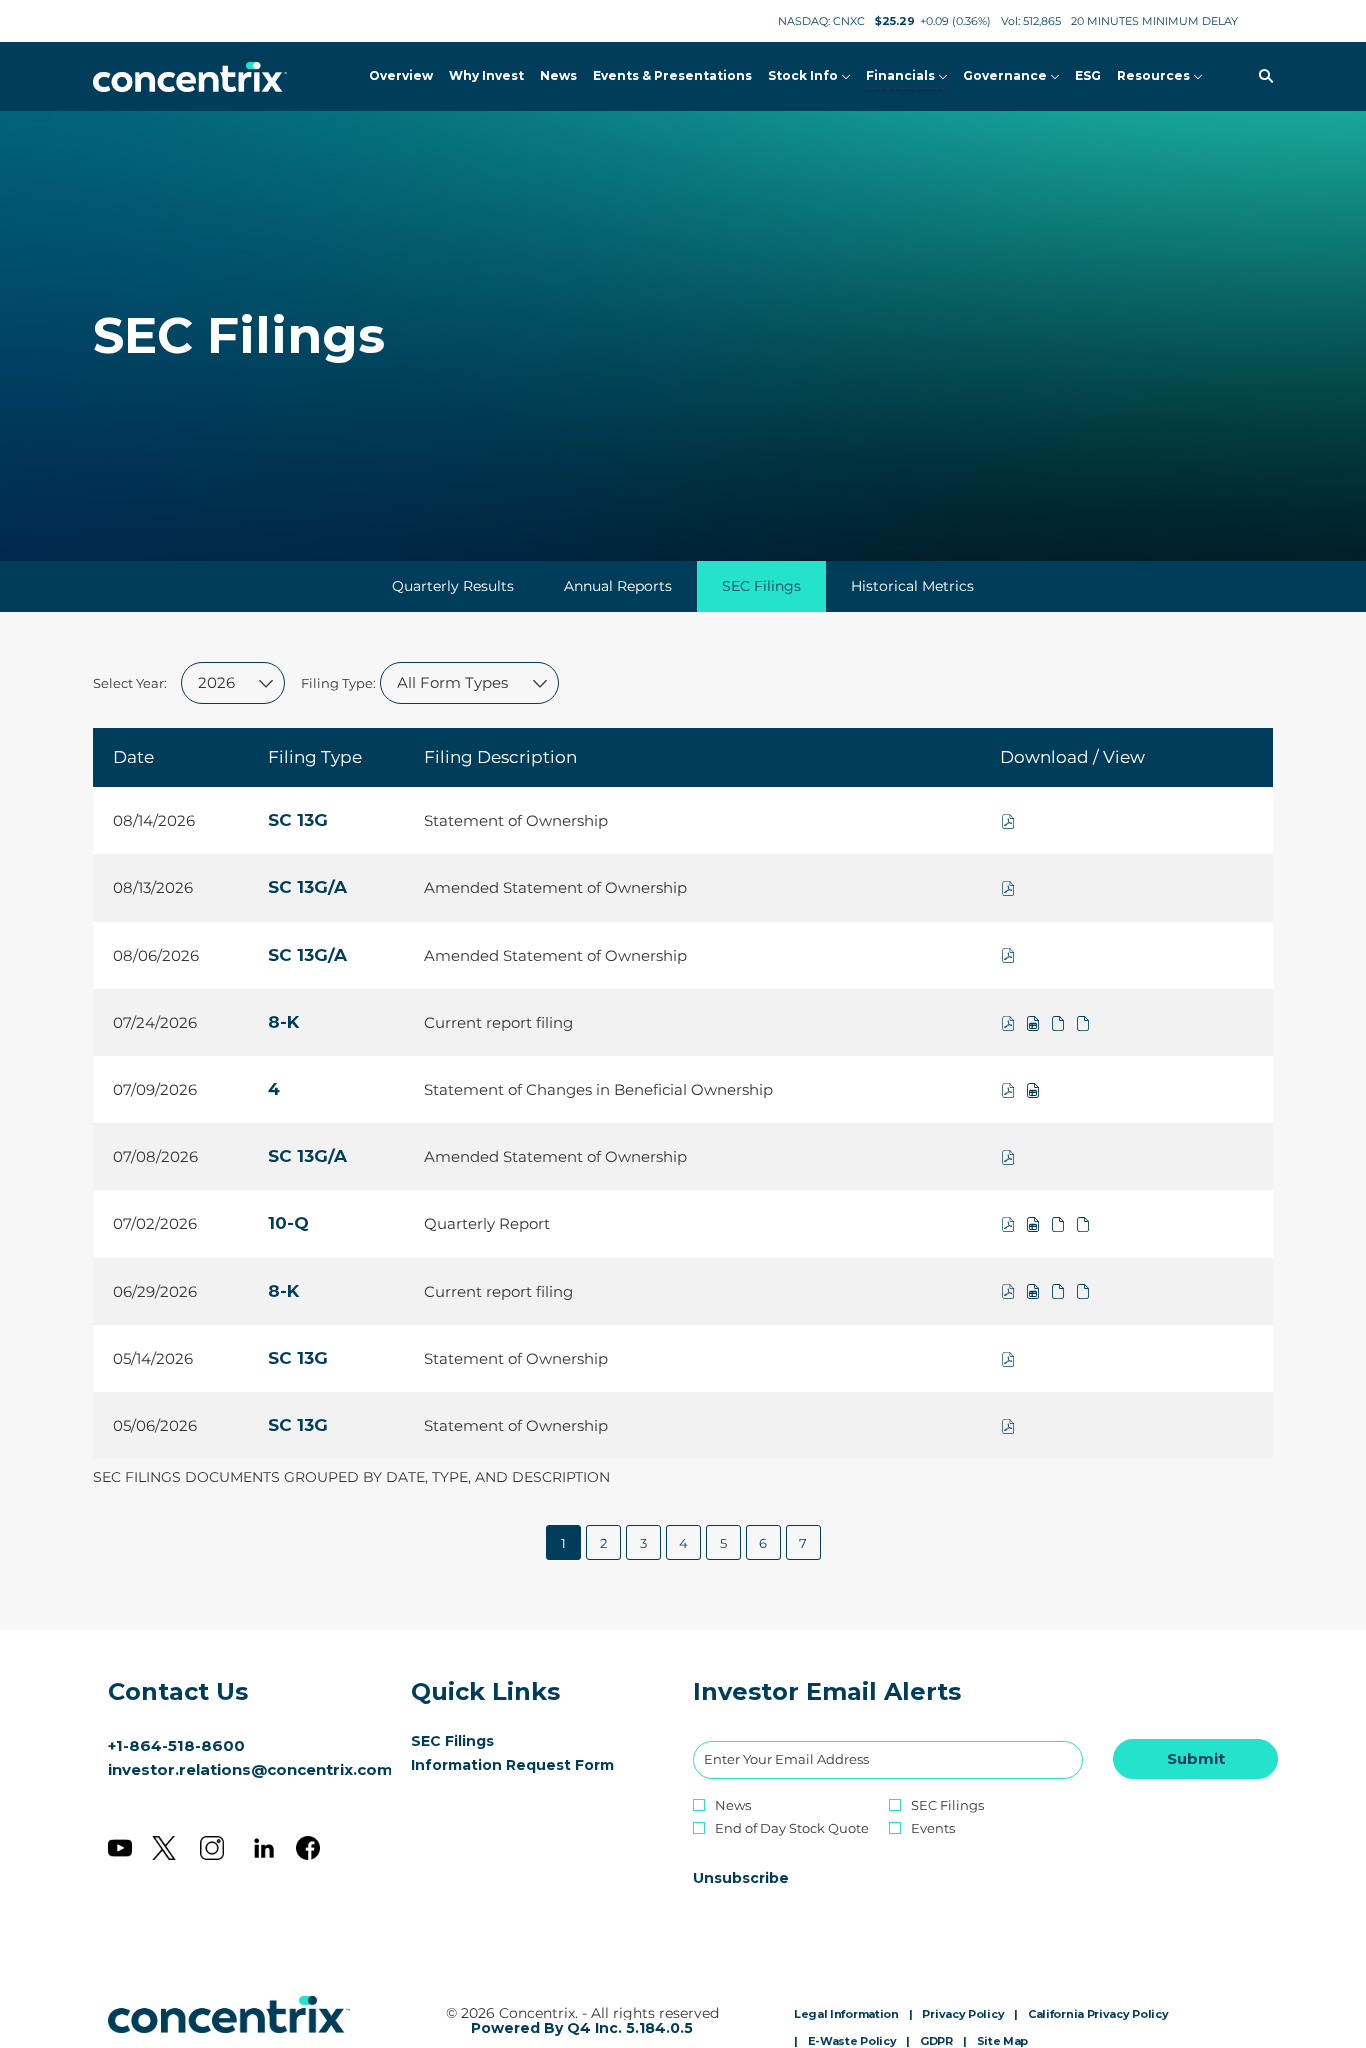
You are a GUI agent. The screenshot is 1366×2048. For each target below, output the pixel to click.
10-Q (288, 1223)
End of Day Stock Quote (792, 1828)
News (733, 1805)
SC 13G (298, 820)
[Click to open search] (1261, 76)
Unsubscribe (741, 1878)
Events (933, 1828)
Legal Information (846, 2015)
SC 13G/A (307, 887)
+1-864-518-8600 (176, 1745)
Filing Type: (338, 683)
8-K (283, 1022)
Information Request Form (532, 1765)
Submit (1196, 1758)
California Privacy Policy (1098, 2015)
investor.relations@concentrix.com (250, 1769)
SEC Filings (482, 1741)
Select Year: (130, 683)
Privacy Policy (963, 2015)
